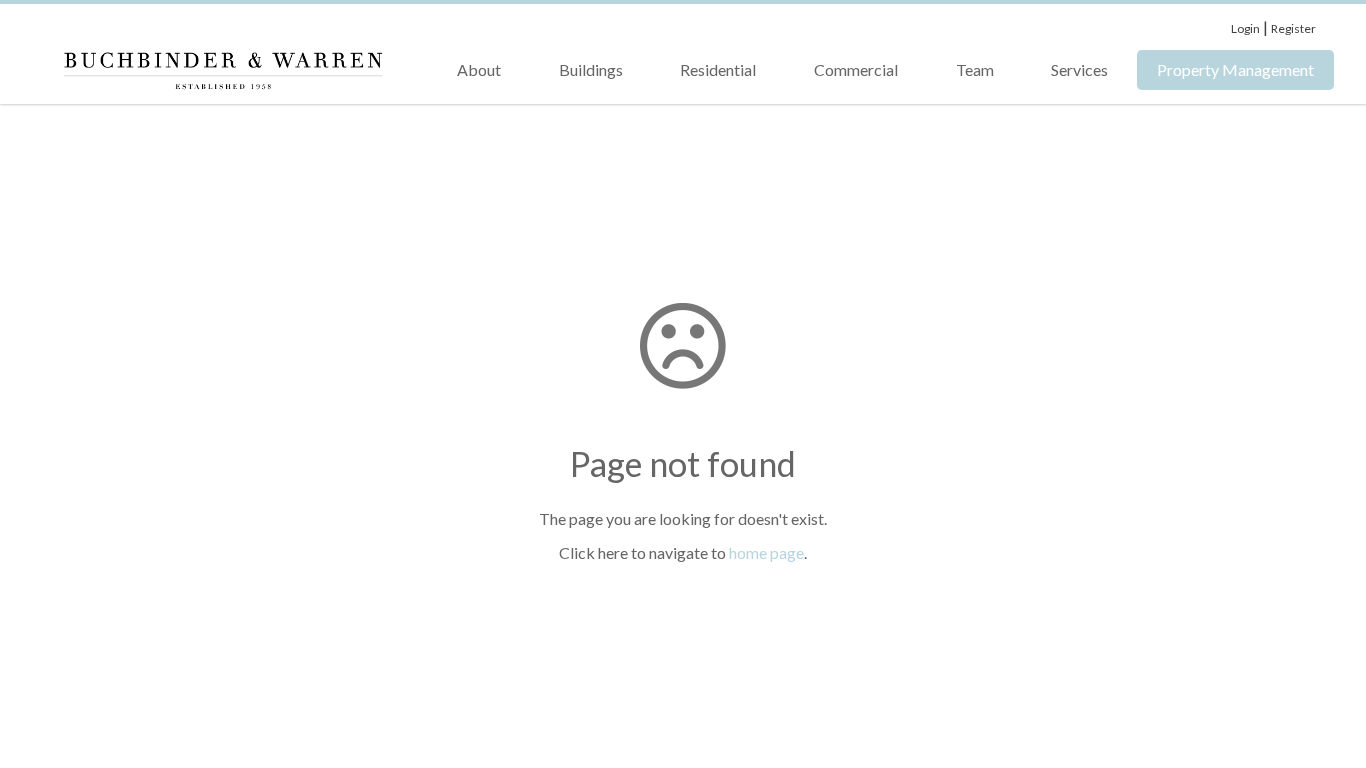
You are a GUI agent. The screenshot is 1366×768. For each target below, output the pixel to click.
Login (1245, 28)
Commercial (856, 69)
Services (1079, 69)
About (479, 69)
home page (766, 552)
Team (975, 69)
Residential (718, 69)
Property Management (1235, 69)
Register (1293, 28)
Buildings (591, 69)
